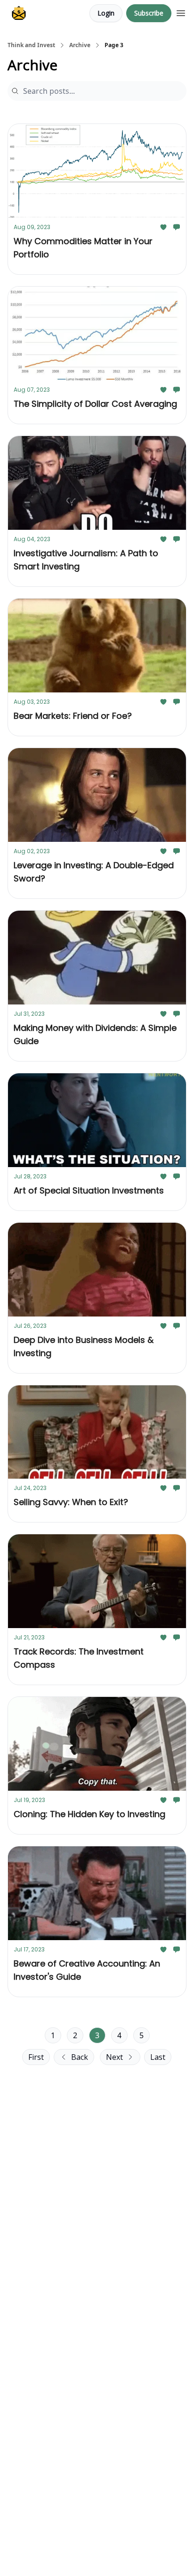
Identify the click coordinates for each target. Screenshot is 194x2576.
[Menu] (181, 12)
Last (158, 2057)
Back (80, 2057)
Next (114, 2057)
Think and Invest (31, 45)
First (36, 2057)
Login (106, 13)
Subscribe (149, 13)
